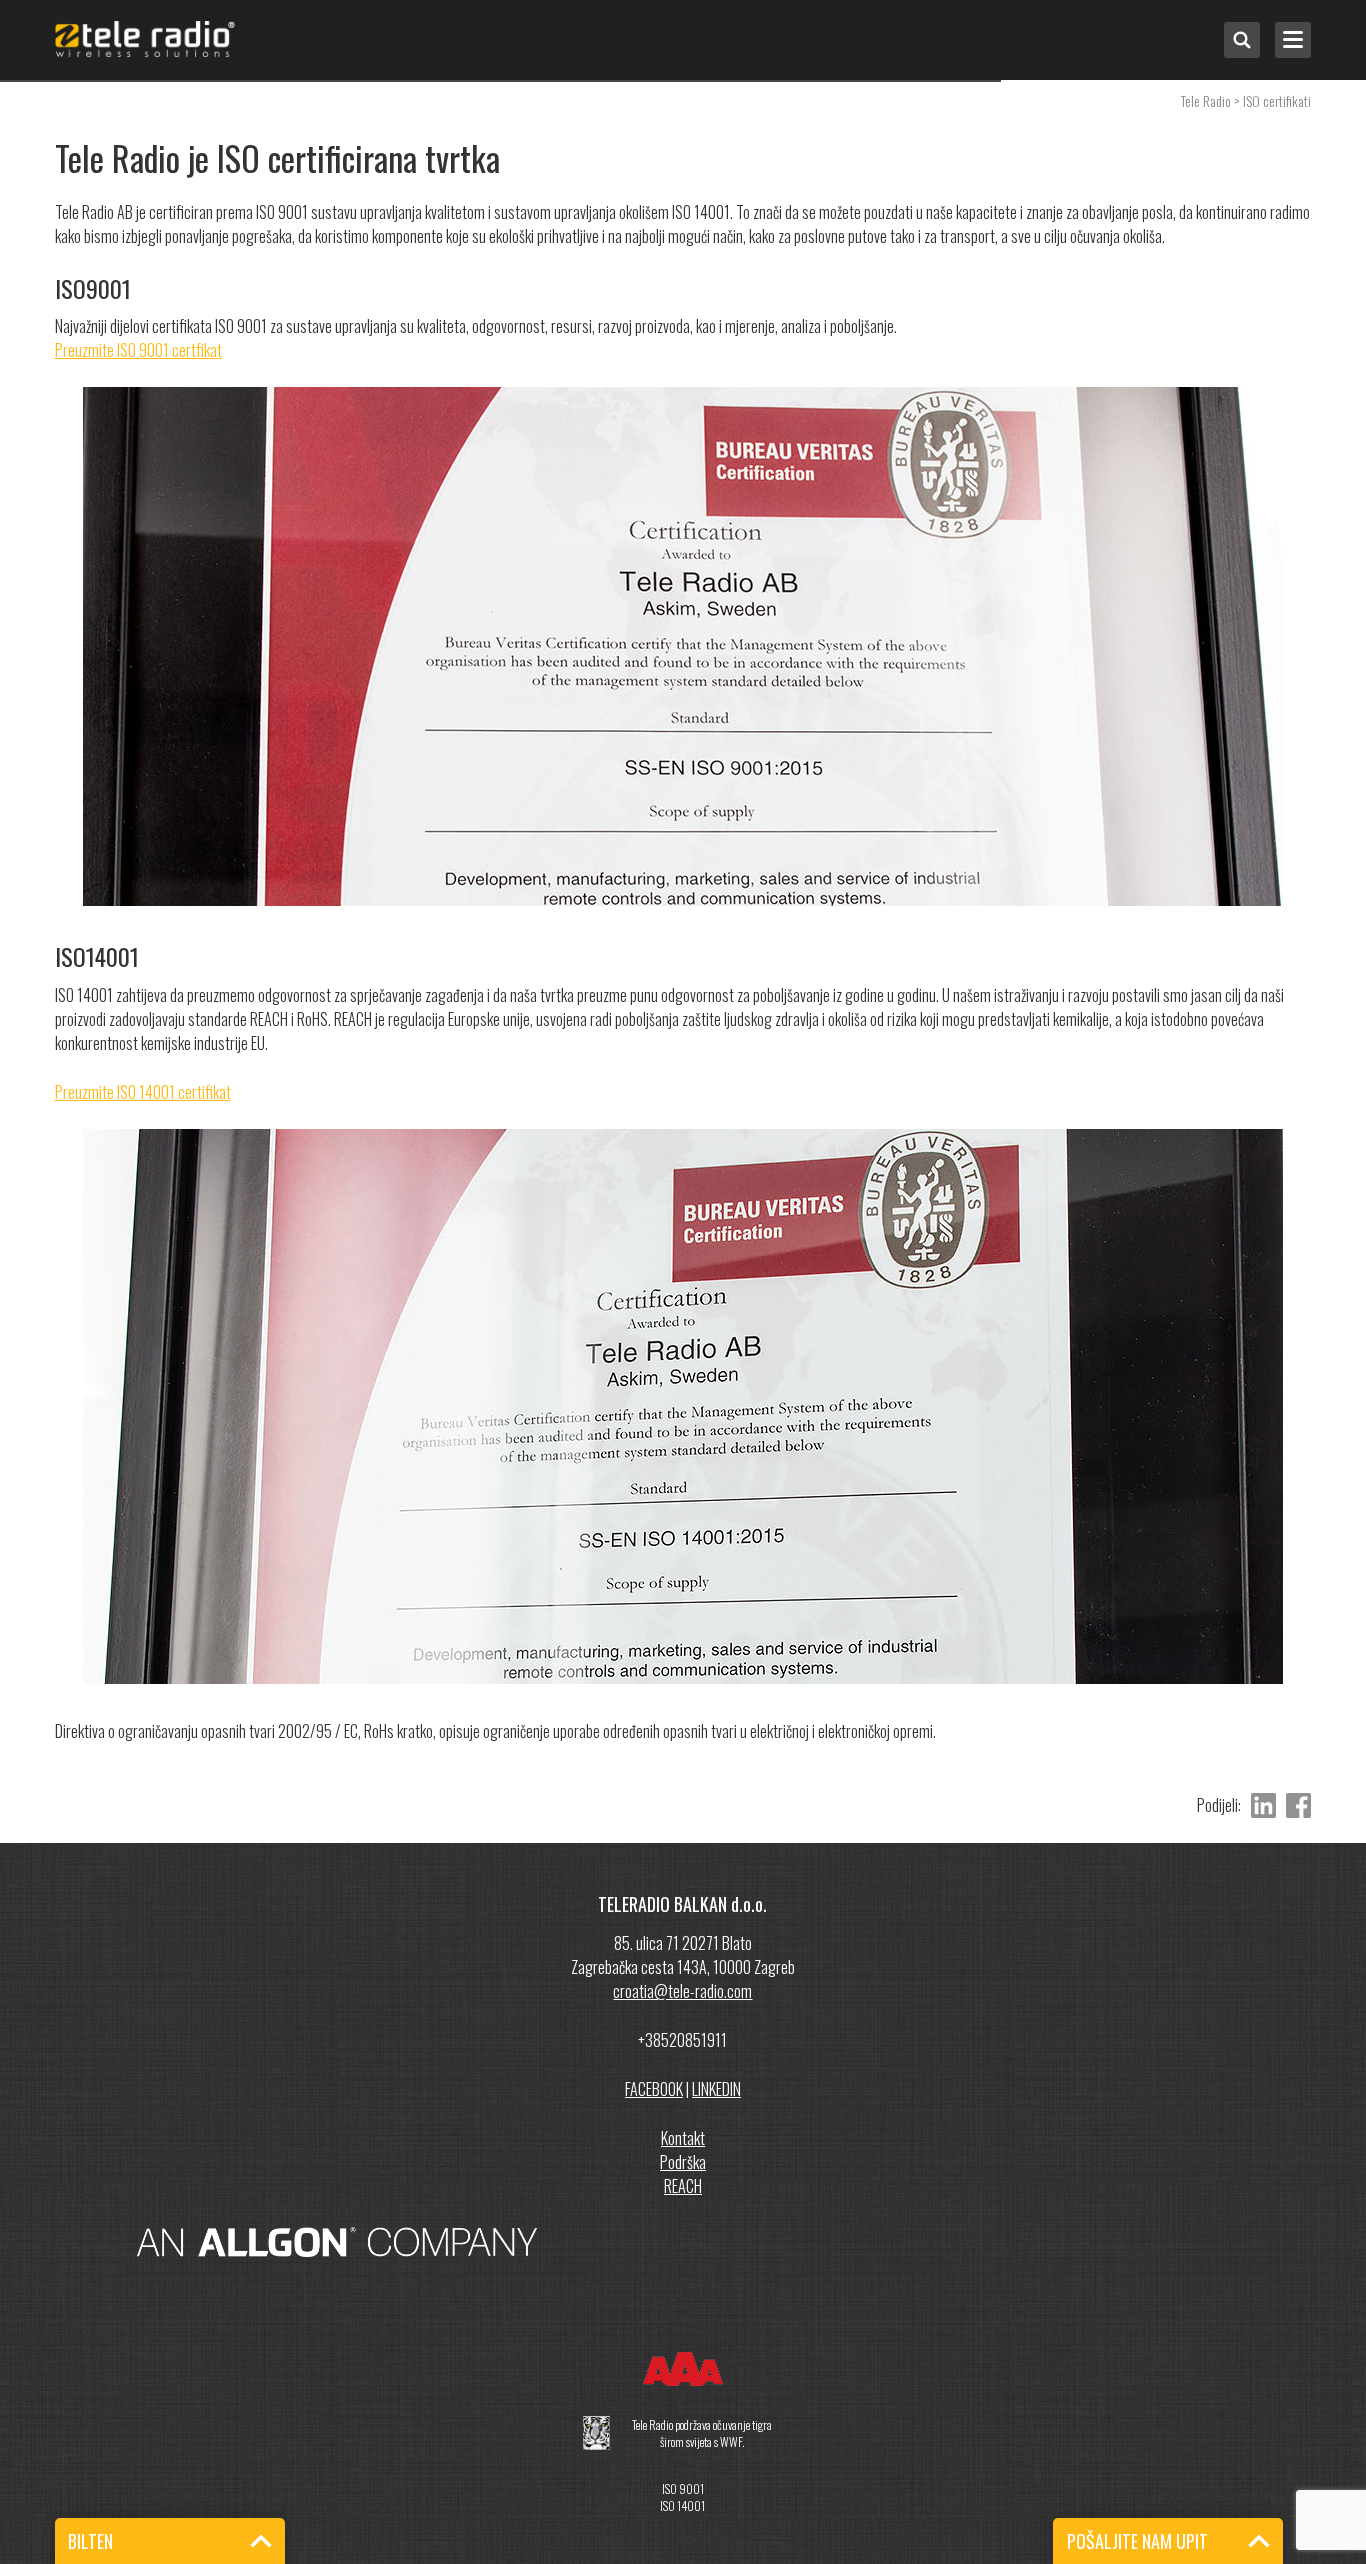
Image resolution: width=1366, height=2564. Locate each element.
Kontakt (683, 2138)
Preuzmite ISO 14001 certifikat (143, 1092)
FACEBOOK (654, 2089)
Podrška (683, 2162)
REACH (683, 2186)
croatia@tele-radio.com (682, 1991)
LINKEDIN (716, 2089)
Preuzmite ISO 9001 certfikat (138, 350)
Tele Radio (1206, 100)
